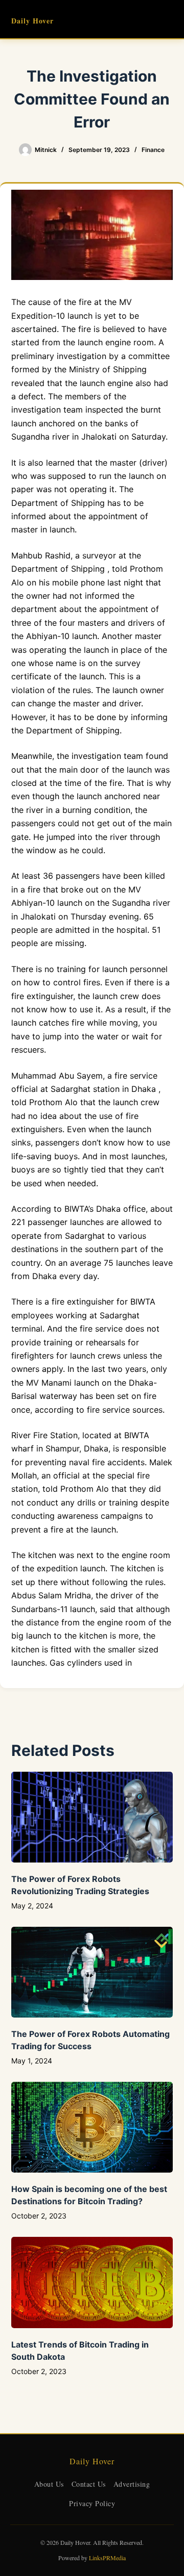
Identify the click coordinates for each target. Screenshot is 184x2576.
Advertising (132, 2484)
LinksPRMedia (107, 2558)
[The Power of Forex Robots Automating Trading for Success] (92, 1972)
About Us (49, 2484)
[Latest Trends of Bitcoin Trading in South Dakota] (92, 2282)
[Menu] (168, 19)
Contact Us (89, 2484)
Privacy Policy (92, 2503)
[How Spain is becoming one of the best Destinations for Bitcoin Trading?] (92, 2127)
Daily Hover (32, 21)
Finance (153, 150)
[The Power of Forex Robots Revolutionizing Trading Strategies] (92, 1817)
